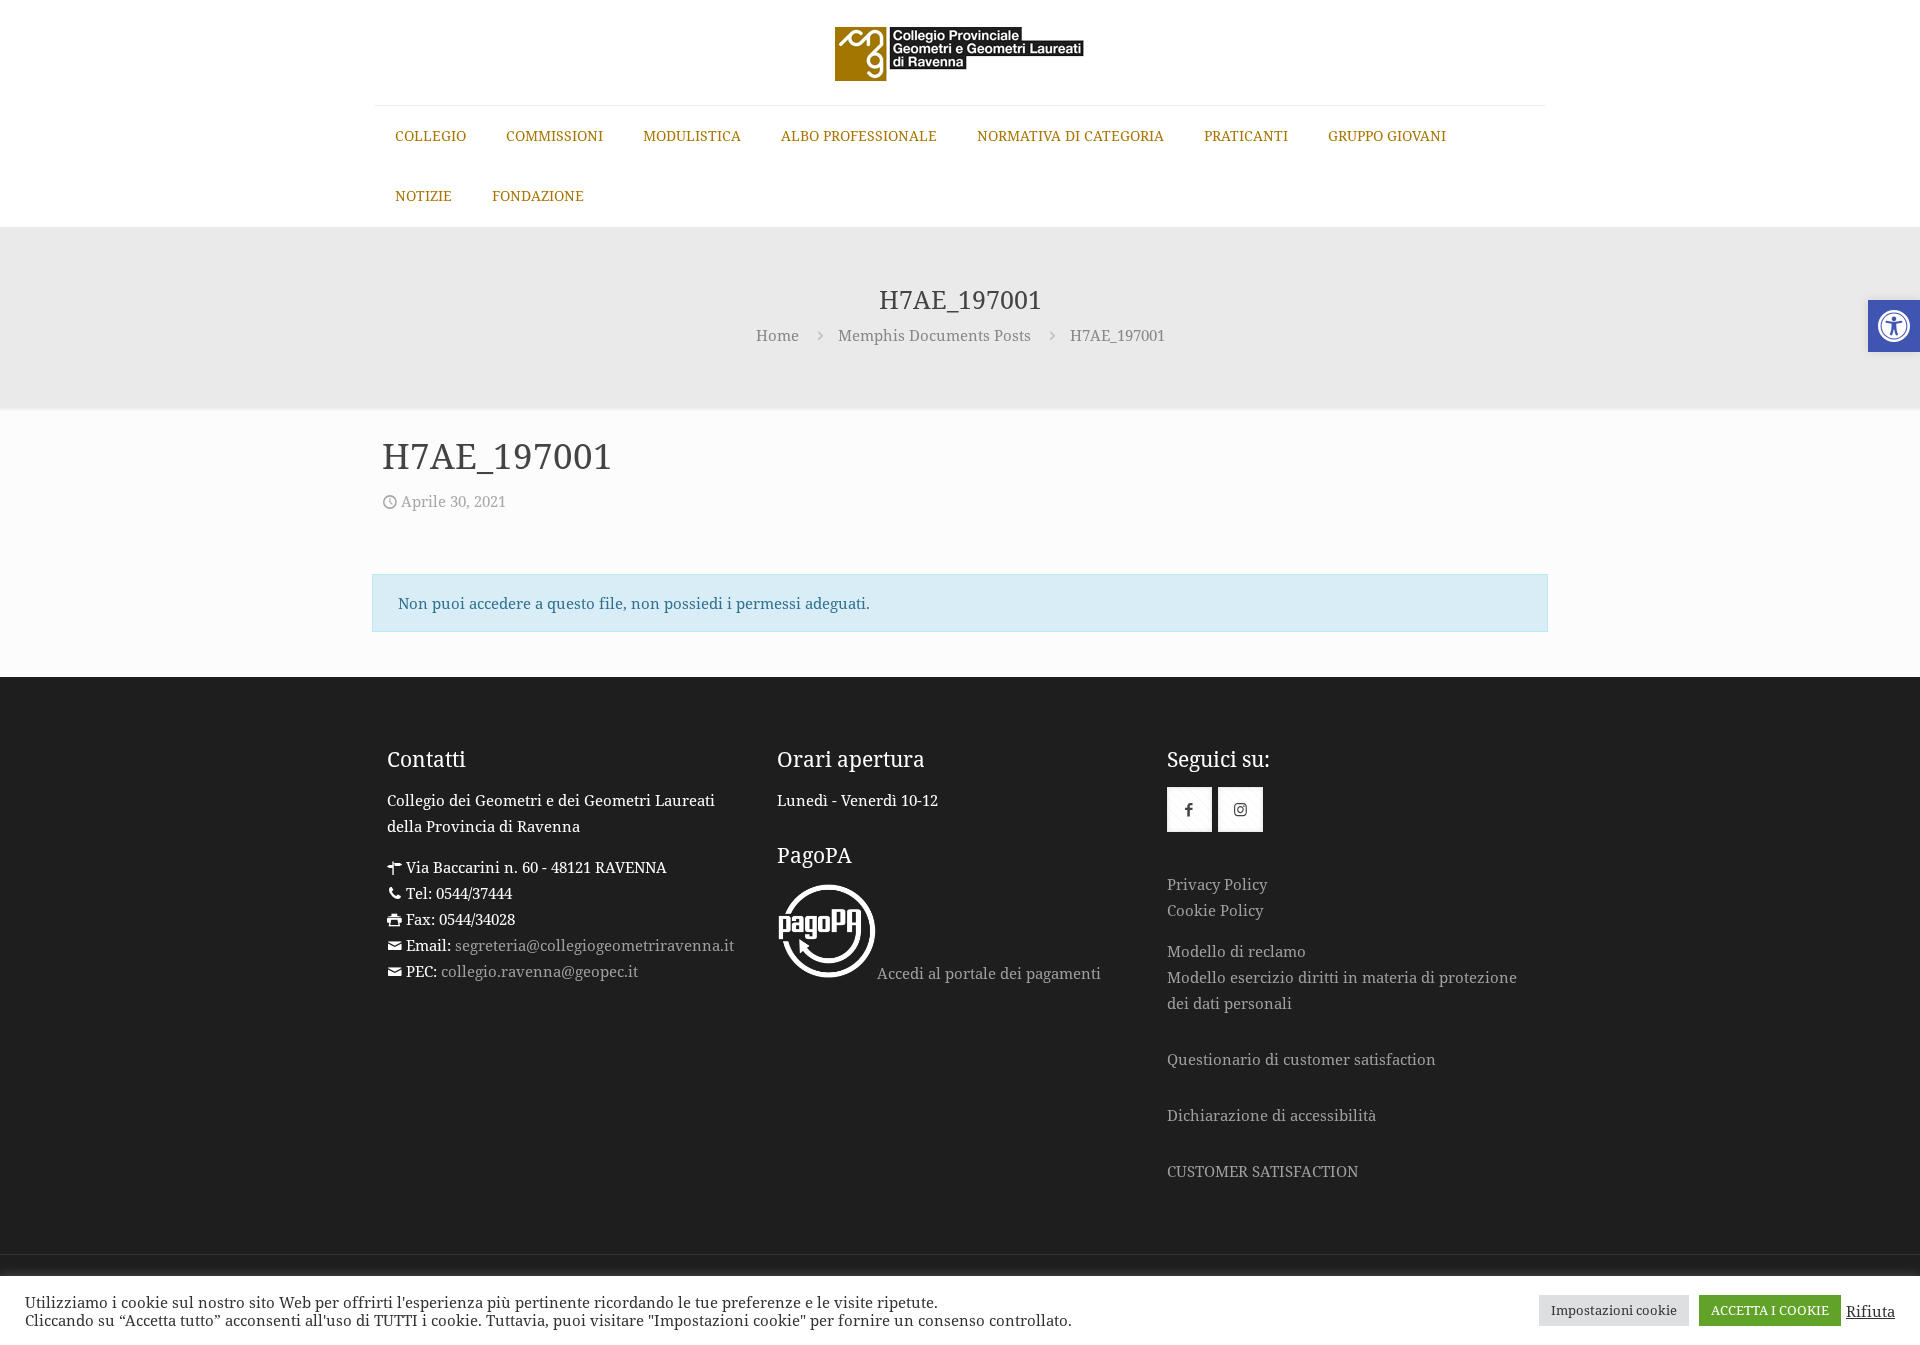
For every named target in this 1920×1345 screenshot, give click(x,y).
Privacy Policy (1217, 884)
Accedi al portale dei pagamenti (989, 973)
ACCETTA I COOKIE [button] (1770, 1310)
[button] (1894, 326)
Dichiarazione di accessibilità (1271, 1115)
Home (777, 335)
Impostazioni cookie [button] (1614, 1310)
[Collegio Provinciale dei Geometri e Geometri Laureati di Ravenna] (960, 52)
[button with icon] (1189, 809)
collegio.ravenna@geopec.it (539, 971)
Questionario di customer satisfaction (1301, 1059)
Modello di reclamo (1236, 951)
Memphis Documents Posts (934, 335)
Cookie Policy (1215, 910)
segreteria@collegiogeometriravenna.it (594, 945)
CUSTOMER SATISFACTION (1262, 1171)
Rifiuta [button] (1870, 1311)
